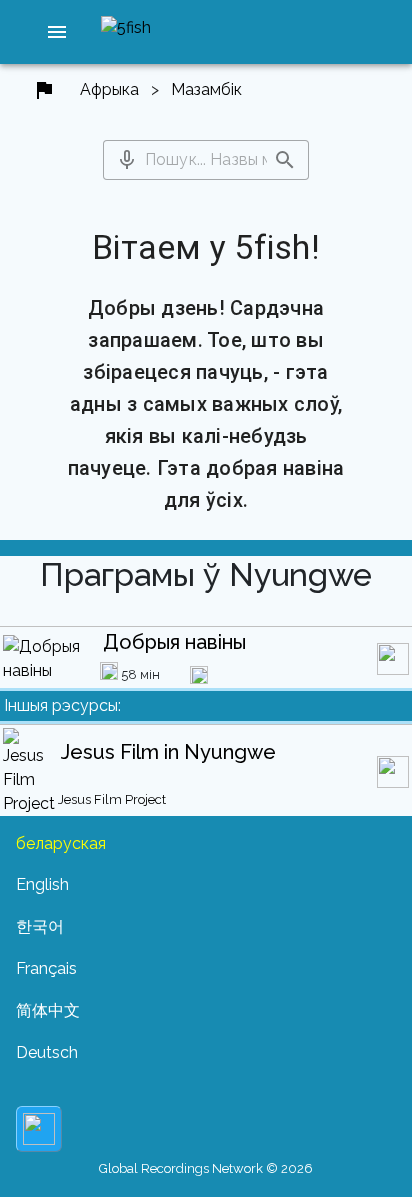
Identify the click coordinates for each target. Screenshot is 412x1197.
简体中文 (48, 1010)
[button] (57, 32)
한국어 (40, 926)
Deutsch (47, 1052)
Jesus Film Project (112, 799)
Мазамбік (206, 89)
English (42, 884)
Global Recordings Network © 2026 (206, 1168)
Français (46, 968)
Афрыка (109, 89)
